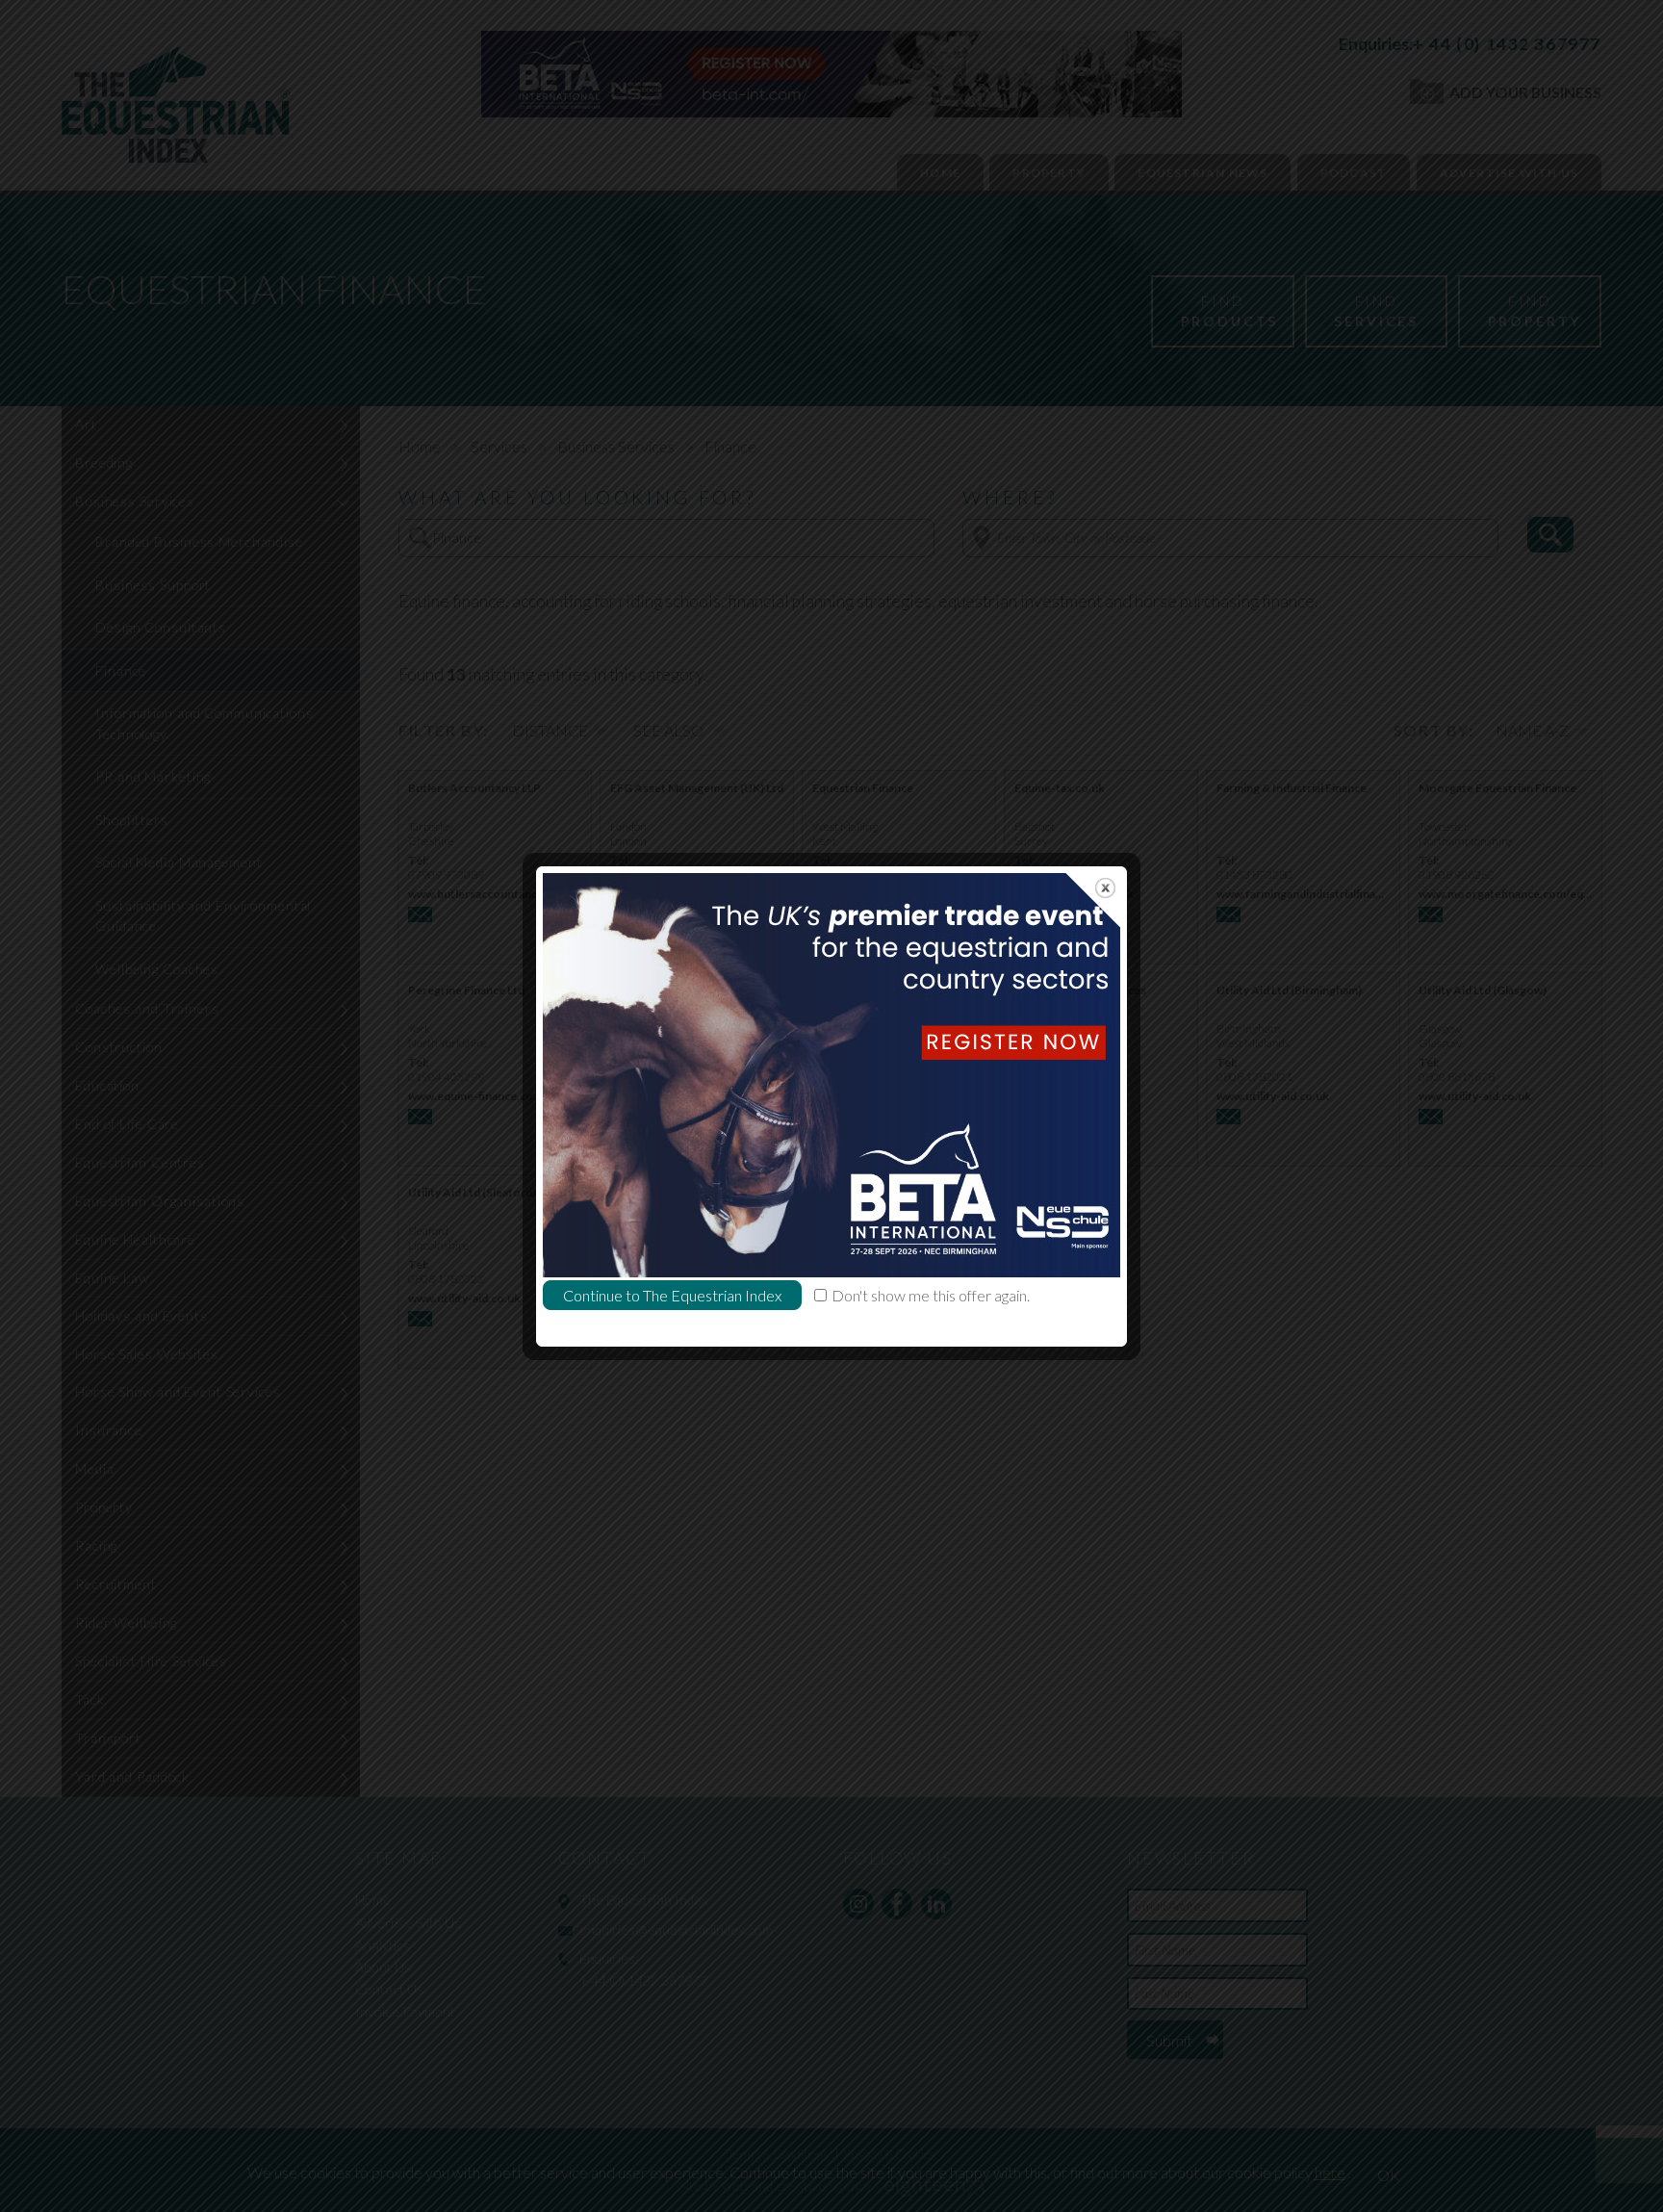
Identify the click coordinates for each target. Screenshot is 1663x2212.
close (1105, 888)
